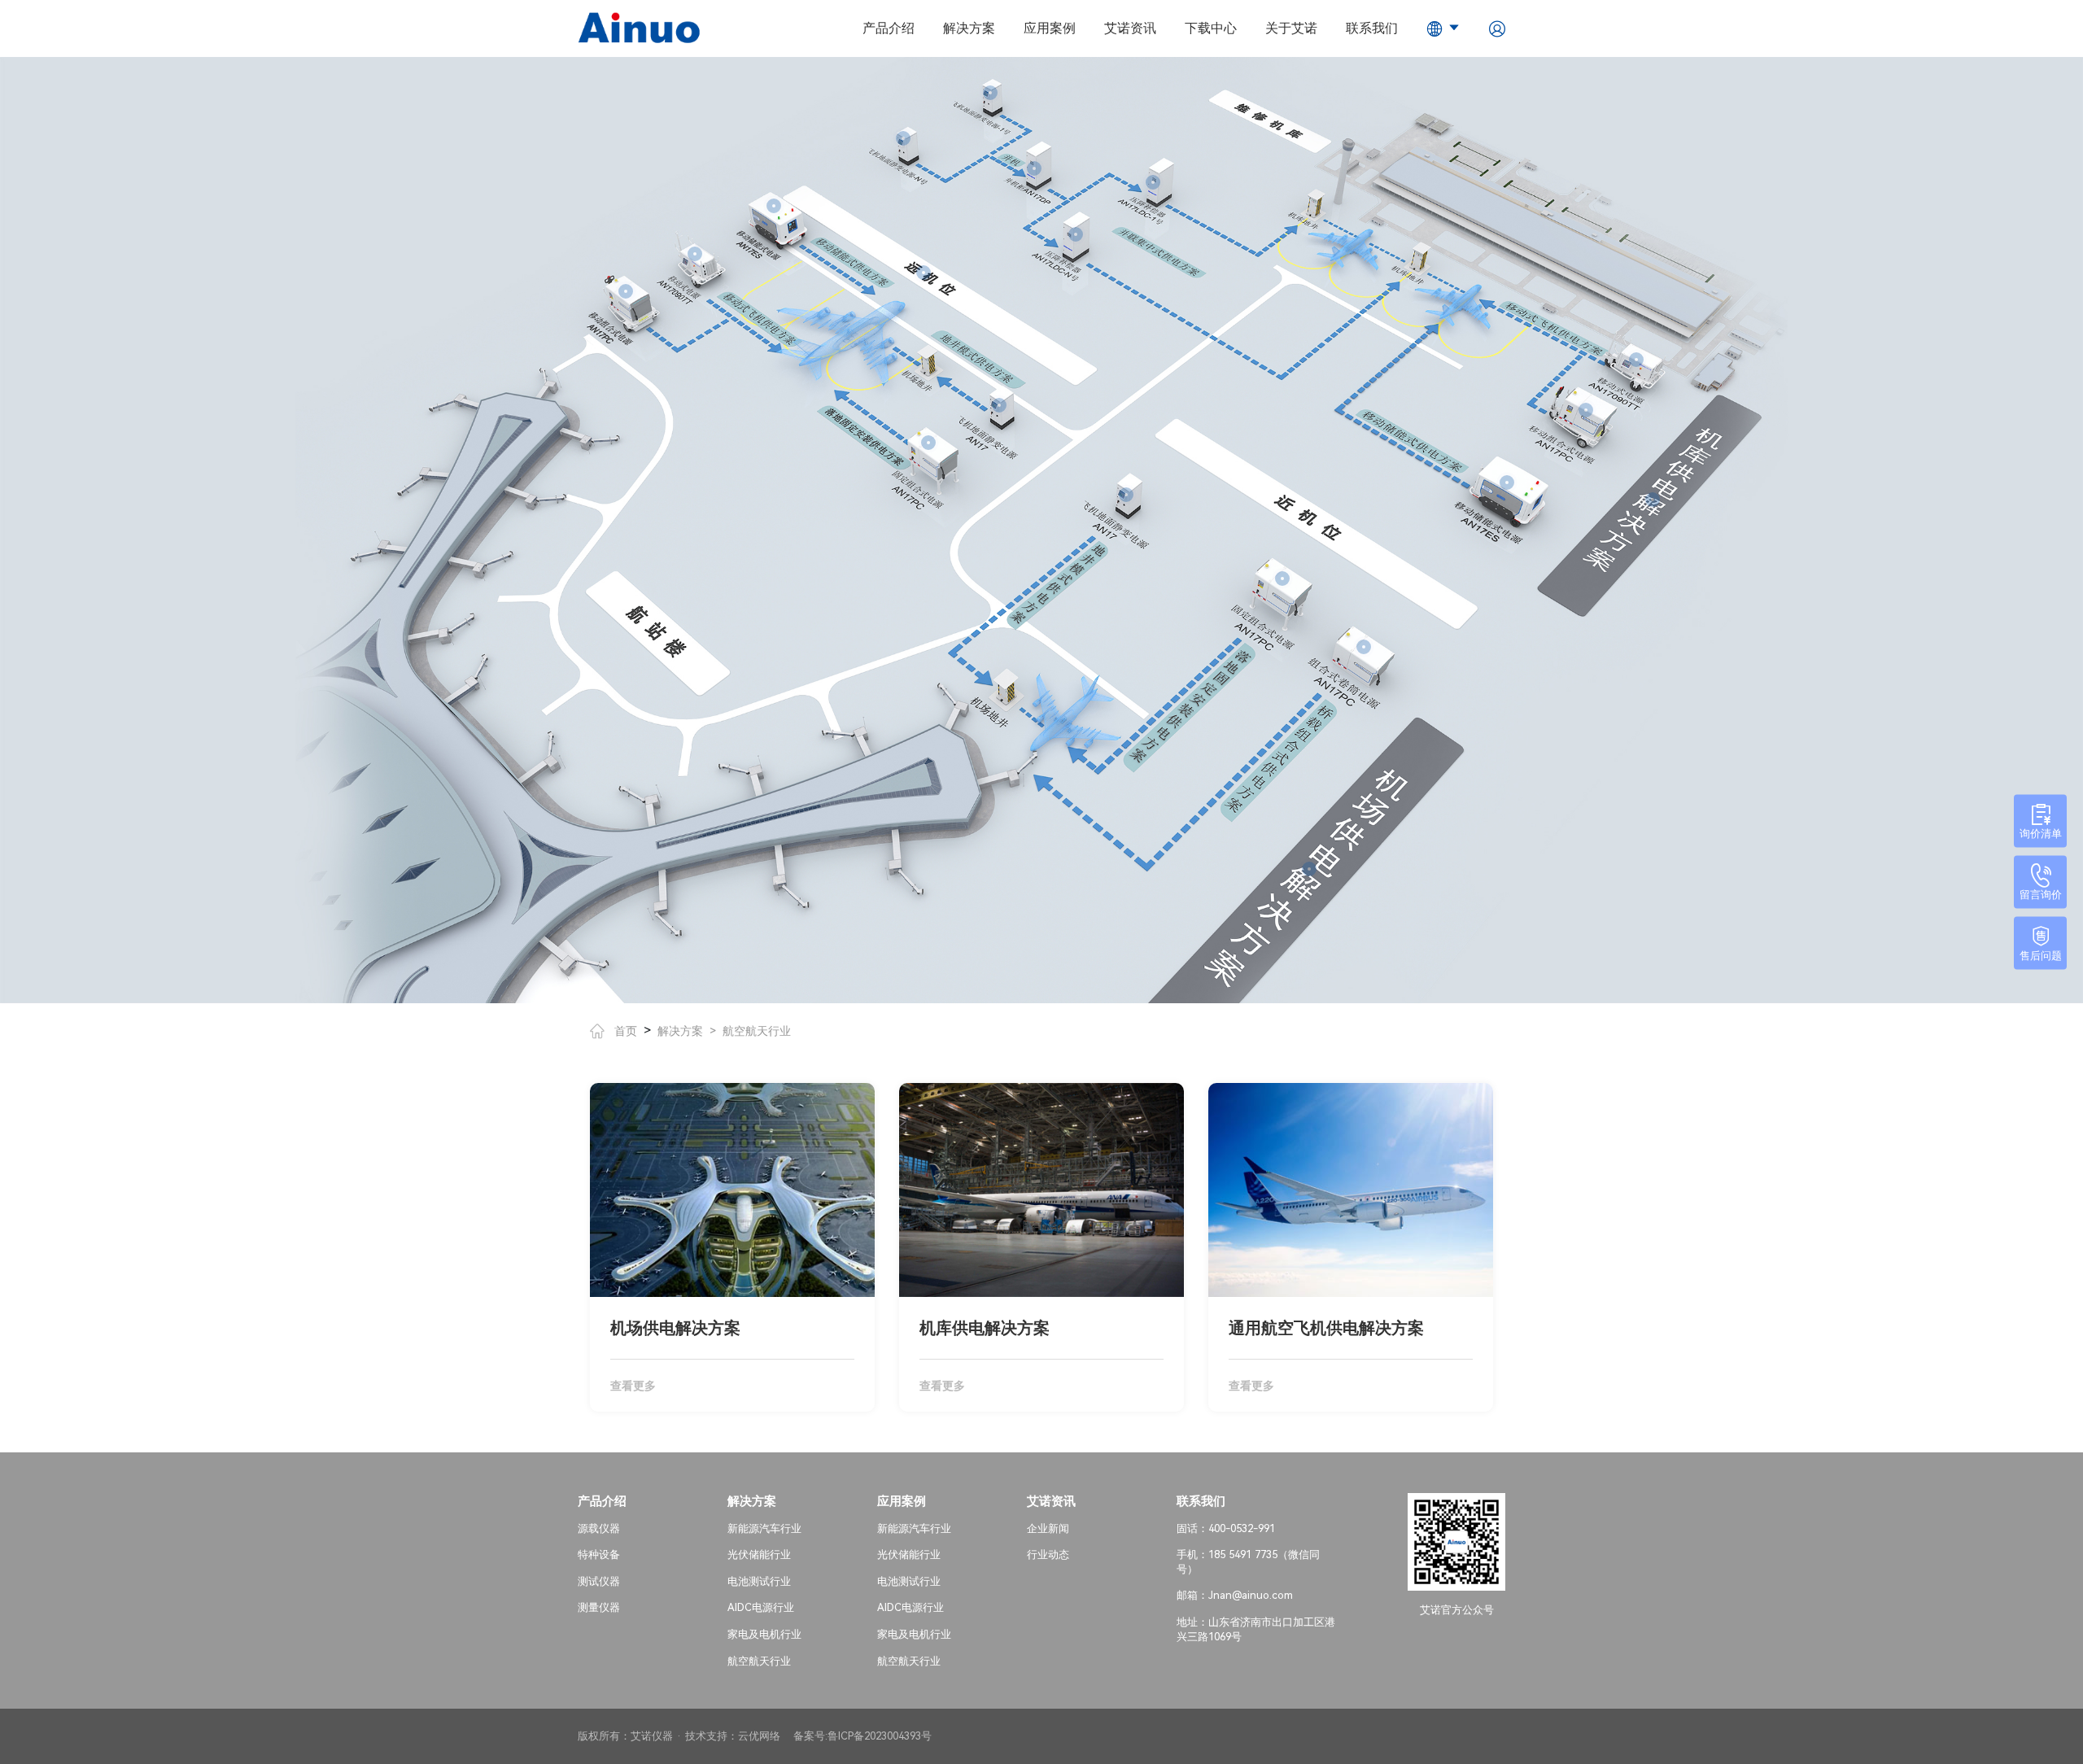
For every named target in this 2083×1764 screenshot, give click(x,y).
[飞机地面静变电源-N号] (903, 138)
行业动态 (1048, 1554)
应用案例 (1050, 28)
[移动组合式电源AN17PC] (626, 291)
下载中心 (1211, 28)
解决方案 (969, 28)
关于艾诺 (1291, 28)
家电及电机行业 (764, 1634)
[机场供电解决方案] (1309, 869)
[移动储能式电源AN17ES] (774, 206)
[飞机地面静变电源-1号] (990, 93)
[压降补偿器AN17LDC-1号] (1153, 182)
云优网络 (759, 1736)
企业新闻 (1048, 1528)
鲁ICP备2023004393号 (880, 1736)
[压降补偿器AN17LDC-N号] (1076, 234)
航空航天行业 (757, 1031)
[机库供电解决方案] (1653, 500)
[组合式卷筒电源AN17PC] (1364, 647)
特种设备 (599, 1554)
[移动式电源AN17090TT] (695, 254)
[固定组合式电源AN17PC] (928, 443)
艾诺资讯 (1130, 28)
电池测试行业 (759, 1581)
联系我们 (1372, 28)
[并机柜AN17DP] (1034, 168)
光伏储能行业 (759, 1554)
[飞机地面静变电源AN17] (999, 405)
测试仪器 (599, 1581)
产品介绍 (889, 28)
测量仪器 (599, 1607)
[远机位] (924, 273)
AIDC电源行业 (761, 1607)
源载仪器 (599, 1528)
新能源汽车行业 (764, 1528)
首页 (626, 1031)
